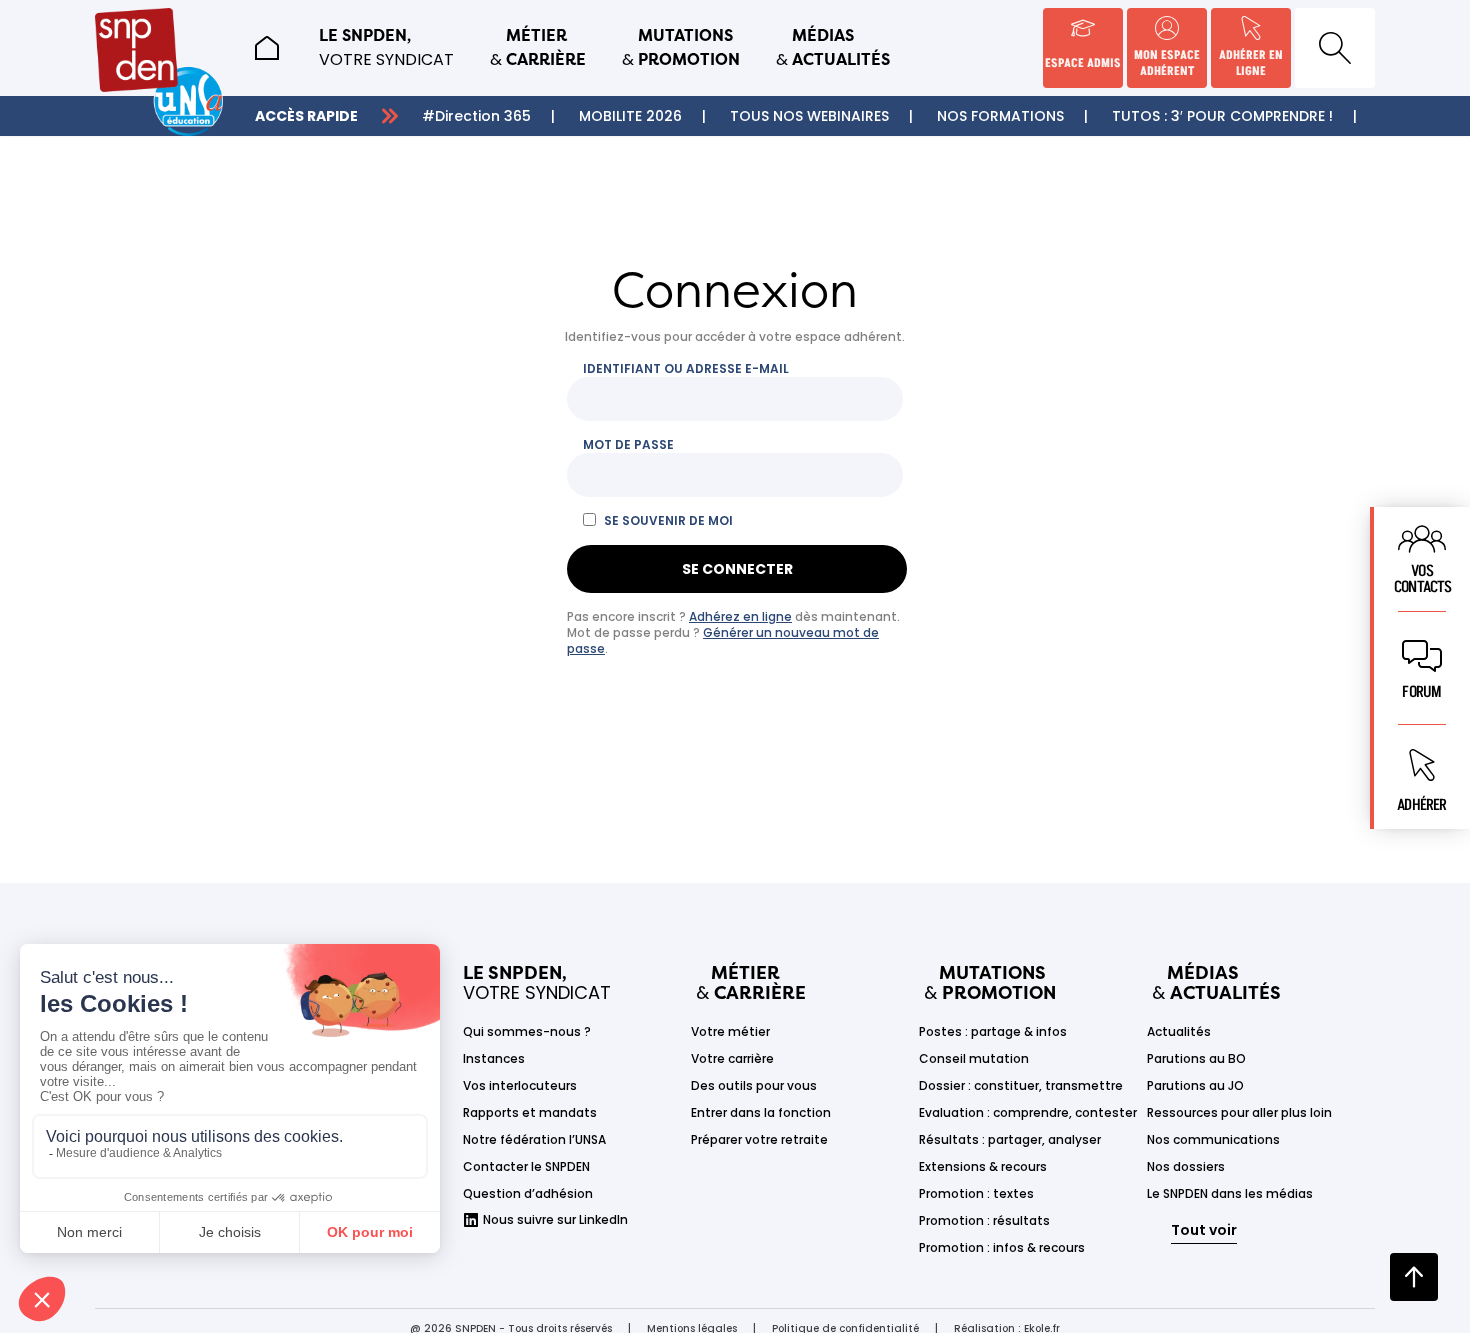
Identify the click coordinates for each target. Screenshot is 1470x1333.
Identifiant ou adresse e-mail (686, 369)
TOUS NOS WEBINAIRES (809, 116)
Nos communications (1213, 1139)
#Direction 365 (476, 116)
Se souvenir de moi (668, 521)
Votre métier (730, 1031)
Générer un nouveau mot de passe (723, 640)
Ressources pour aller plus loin (1239, 1112)
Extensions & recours (983, 1166)
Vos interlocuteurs (520, 1085)
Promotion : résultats (984, 1220)
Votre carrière (732, 1058)
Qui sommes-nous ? (527, 1031)
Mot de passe (628, 445)
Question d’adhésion (528, 1193)
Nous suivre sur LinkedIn (555, 1219)
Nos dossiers (1186, 1166)
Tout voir (1204, 1230)
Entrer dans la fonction (761, 1112)
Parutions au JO (1195, 1085)
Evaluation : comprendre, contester (1028, 1112)
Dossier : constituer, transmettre (1021, 1085)
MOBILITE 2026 (630, 116)
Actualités (1179, 1031)
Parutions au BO (1196, 1058)
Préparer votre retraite (759, 1139)
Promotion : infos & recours (1002, 1247)
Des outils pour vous (754, 1085)
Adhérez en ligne (740, 616)
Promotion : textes (976, 1193)
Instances (494, 1058)
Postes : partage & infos (993, 1031)
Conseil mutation (974, 1058)
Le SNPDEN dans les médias (1230, 1193)
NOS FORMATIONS (1000, 116)
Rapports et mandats (530, 1112)
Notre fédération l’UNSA (534, 1139)
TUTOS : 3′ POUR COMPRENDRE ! (1222, 116)
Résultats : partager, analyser (1010, 1139)
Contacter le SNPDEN (526, 1166)
